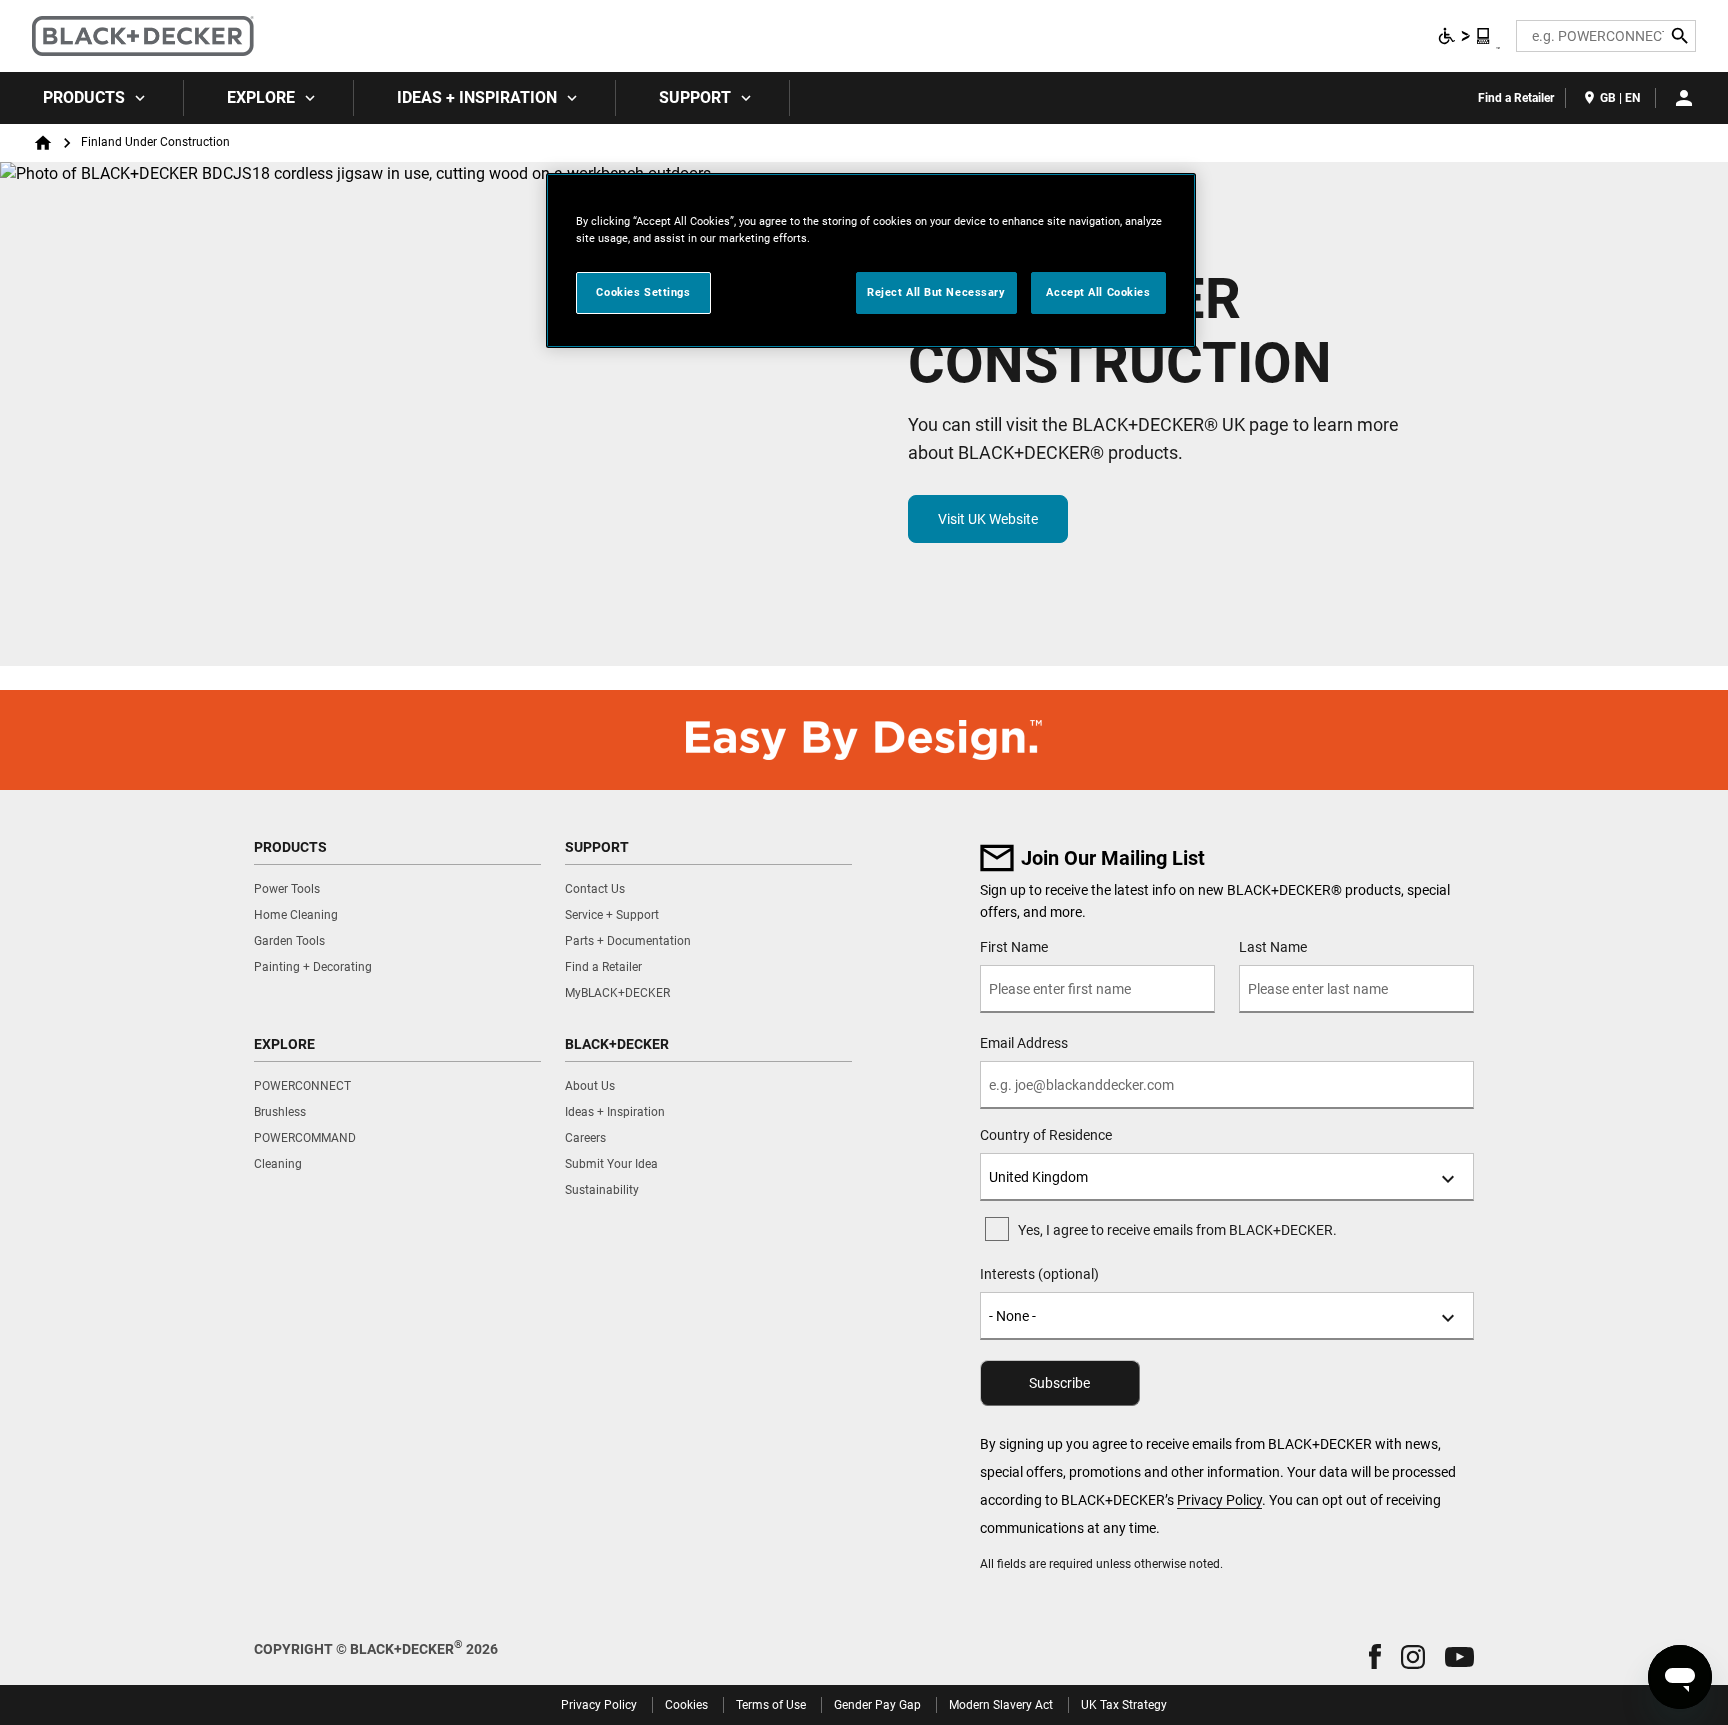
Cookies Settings (643, 292)
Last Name (1273, 947)
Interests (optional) (1039, 1274)
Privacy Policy (1219, 1500)
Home (43, 143)
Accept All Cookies (1098, 292)
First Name (1014, 947)
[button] (1375, 1656)
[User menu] (1684, 98)
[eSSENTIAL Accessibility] (1465, 36)
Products (84, 97)
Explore (261, 97)
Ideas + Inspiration (477, 97)
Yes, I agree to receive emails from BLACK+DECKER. (1177, 1230)
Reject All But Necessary (936, 292)
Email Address (1024, 1043)
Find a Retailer (1516, 98)
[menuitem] (92, 98)
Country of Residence (1046, 1135)
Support (695, 97)
